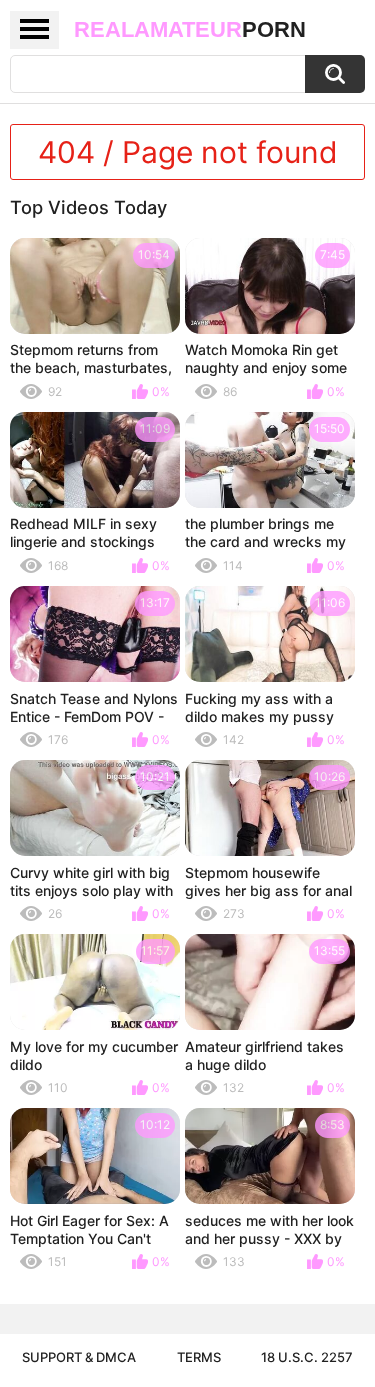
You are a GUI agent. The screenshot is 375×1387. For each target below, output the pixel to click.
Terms (199, 1357)
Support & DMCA (79, 1357)
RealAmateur (190, 29)
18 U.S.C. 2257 (307, 1357)
